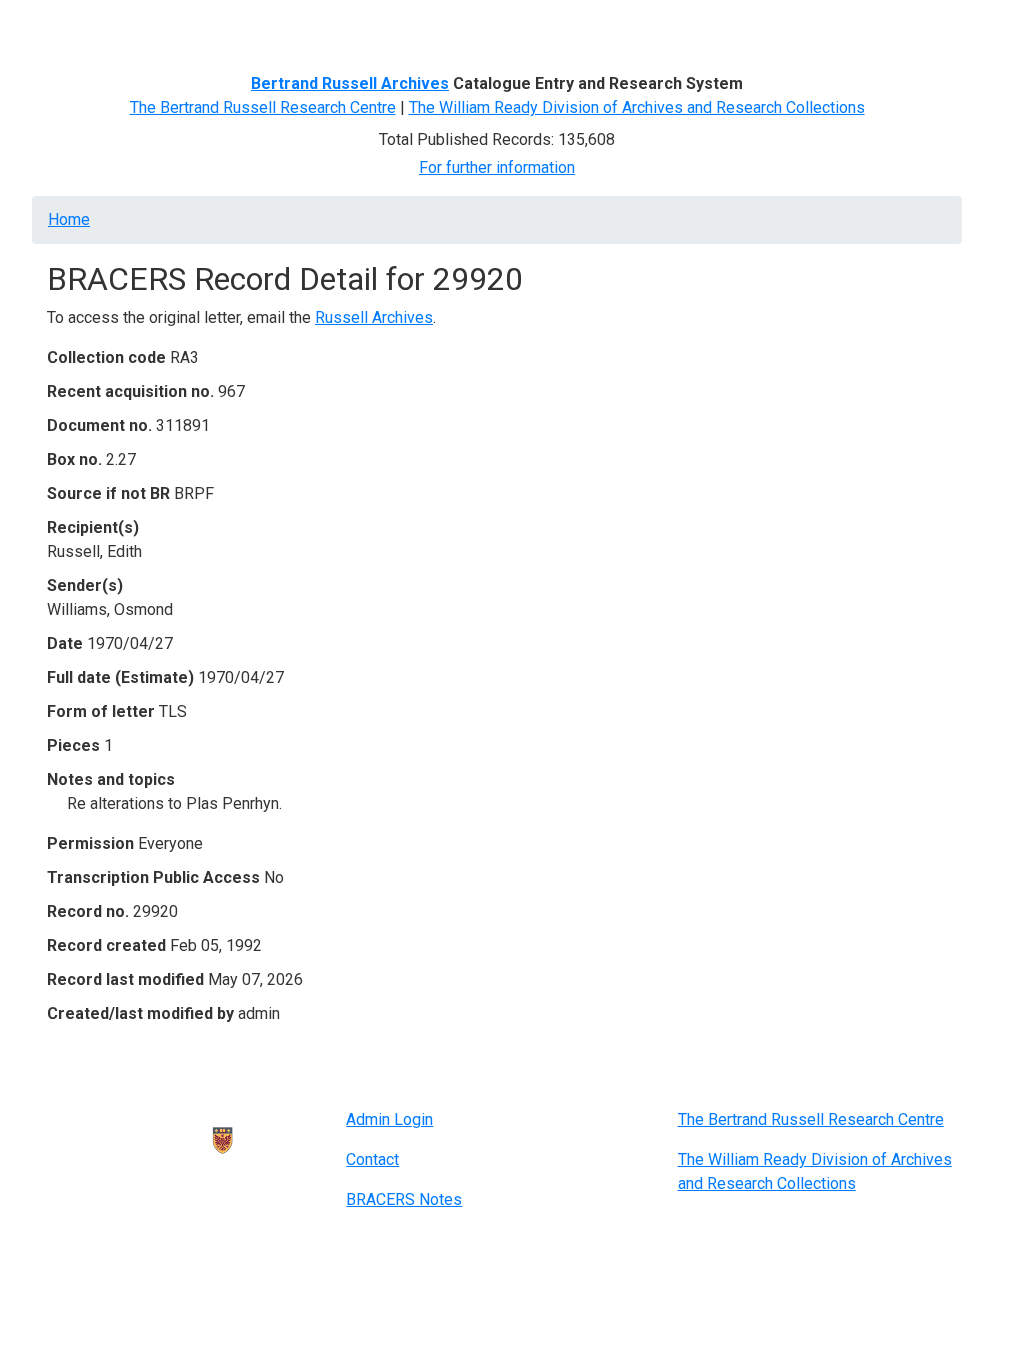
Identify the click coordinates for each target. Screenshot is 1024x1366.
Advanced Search (378, 27)
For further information (497, 167)
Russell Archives (374, 317)
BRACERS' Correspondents (207, 27)
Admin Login (389, 1119)
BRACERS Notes (404, 1199)
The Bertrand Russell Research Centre (263, 107)
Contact (372, 1159)
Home (76, 27)
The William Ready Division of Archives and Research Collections (637, 107)
